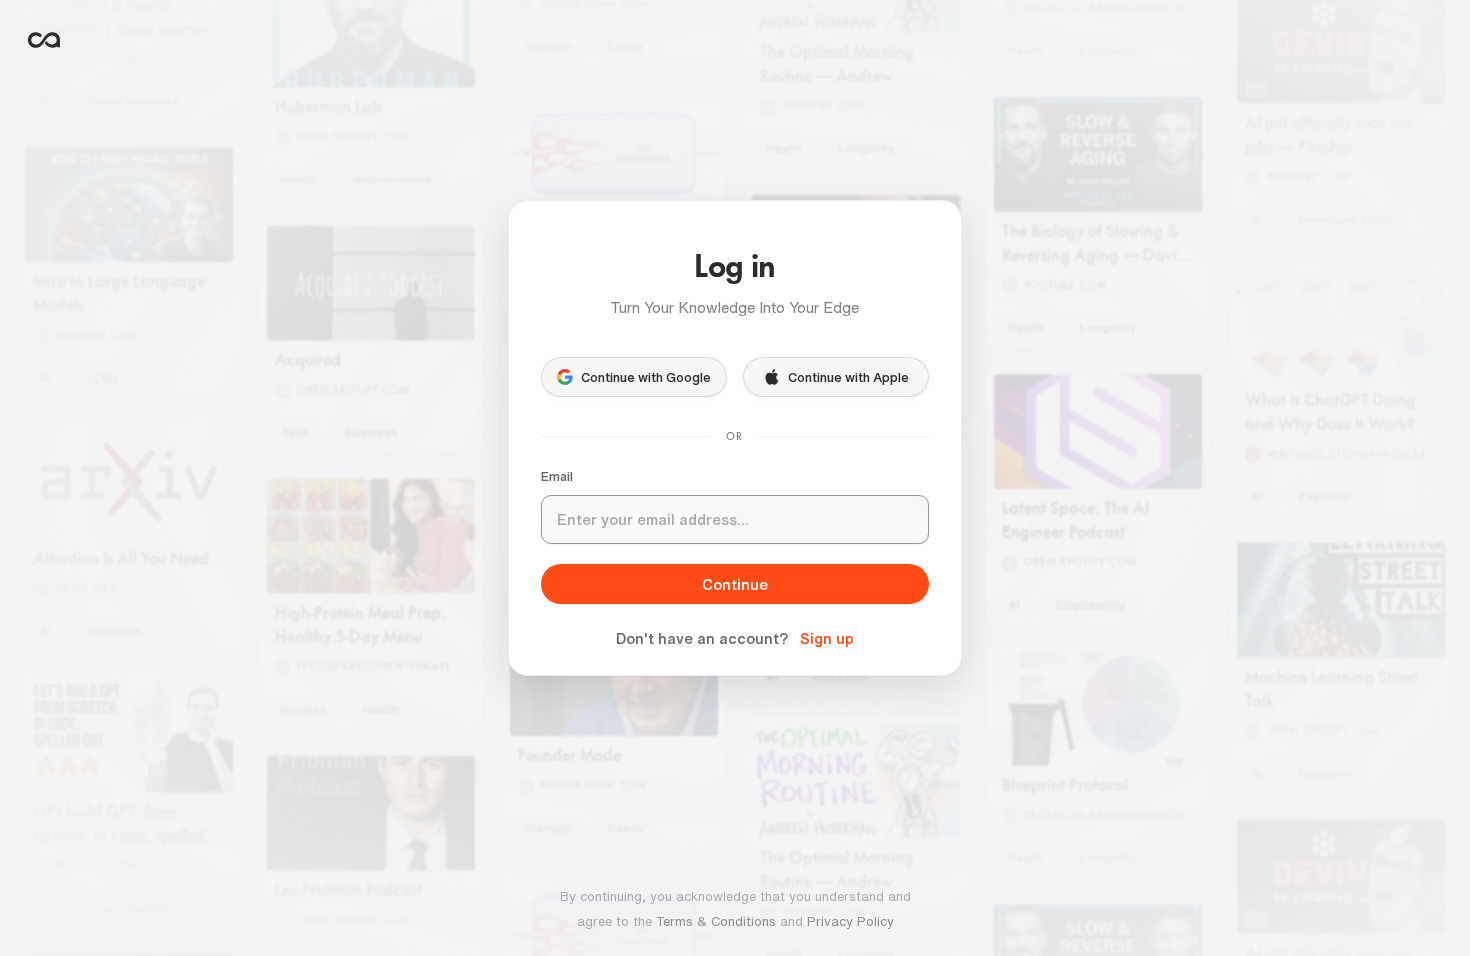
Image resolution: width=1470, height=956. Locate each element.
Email (557, 476)
